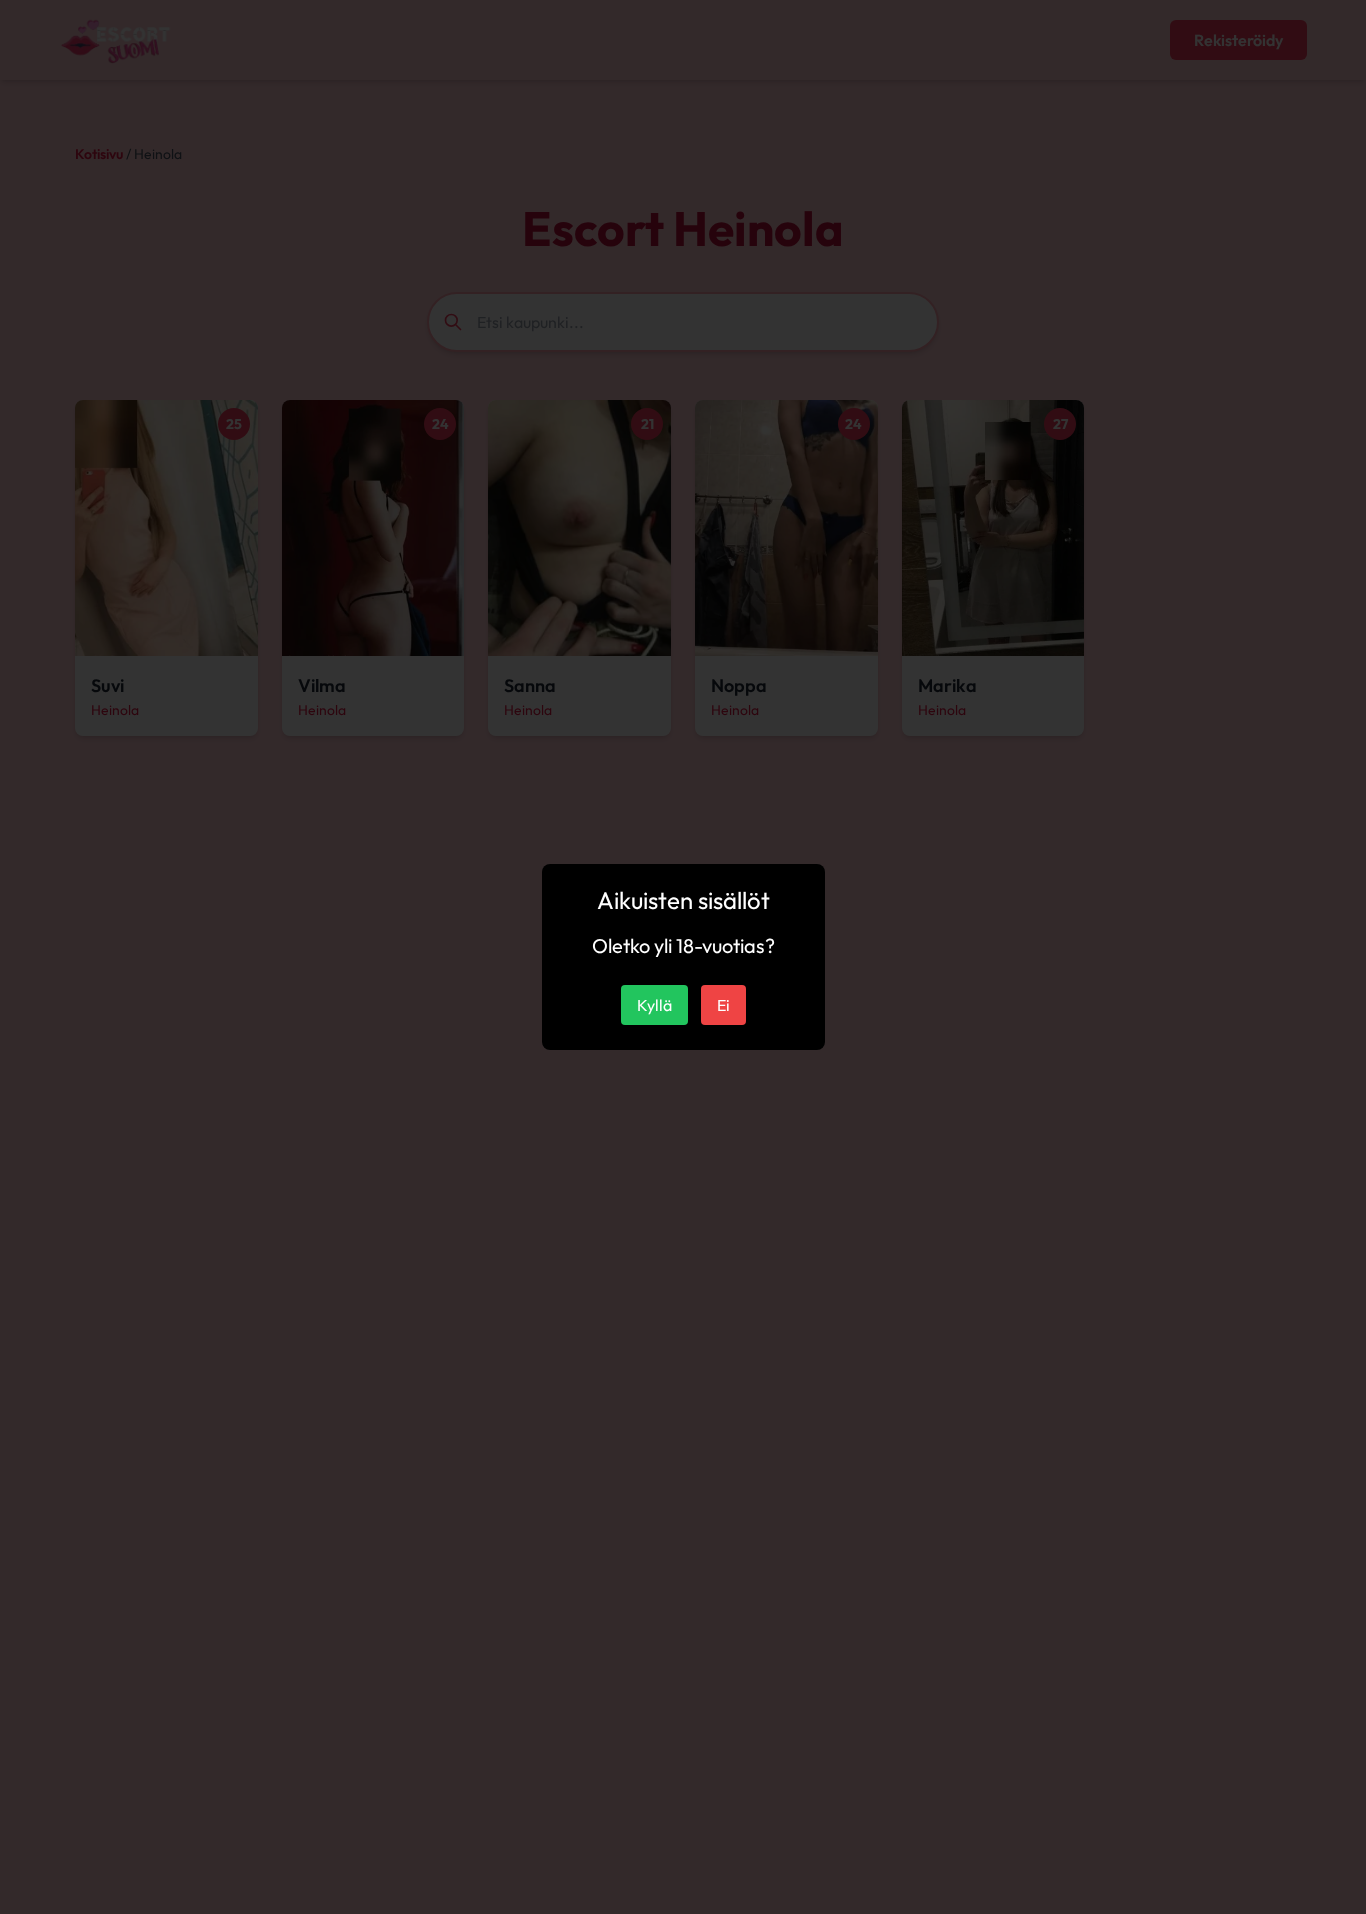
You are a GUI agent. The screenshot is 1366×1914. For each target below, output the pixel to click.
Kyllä (654, 1005)
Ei (723, 1005)
